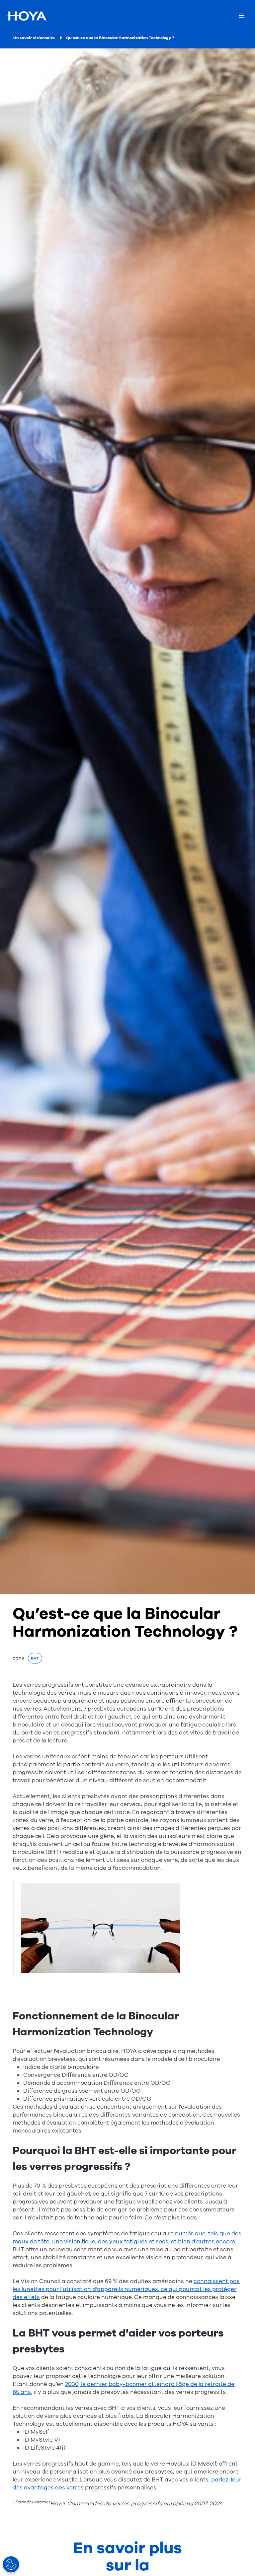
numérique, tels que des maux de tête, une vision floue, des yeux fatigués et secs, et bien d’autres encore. (127, 2237)
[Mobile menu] (242, 16)
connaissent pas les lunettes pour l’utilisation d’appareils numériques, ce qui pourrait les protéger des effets (126, 2289)
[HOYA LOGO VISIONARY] (26, 16)
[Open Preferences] (11, 2564)
